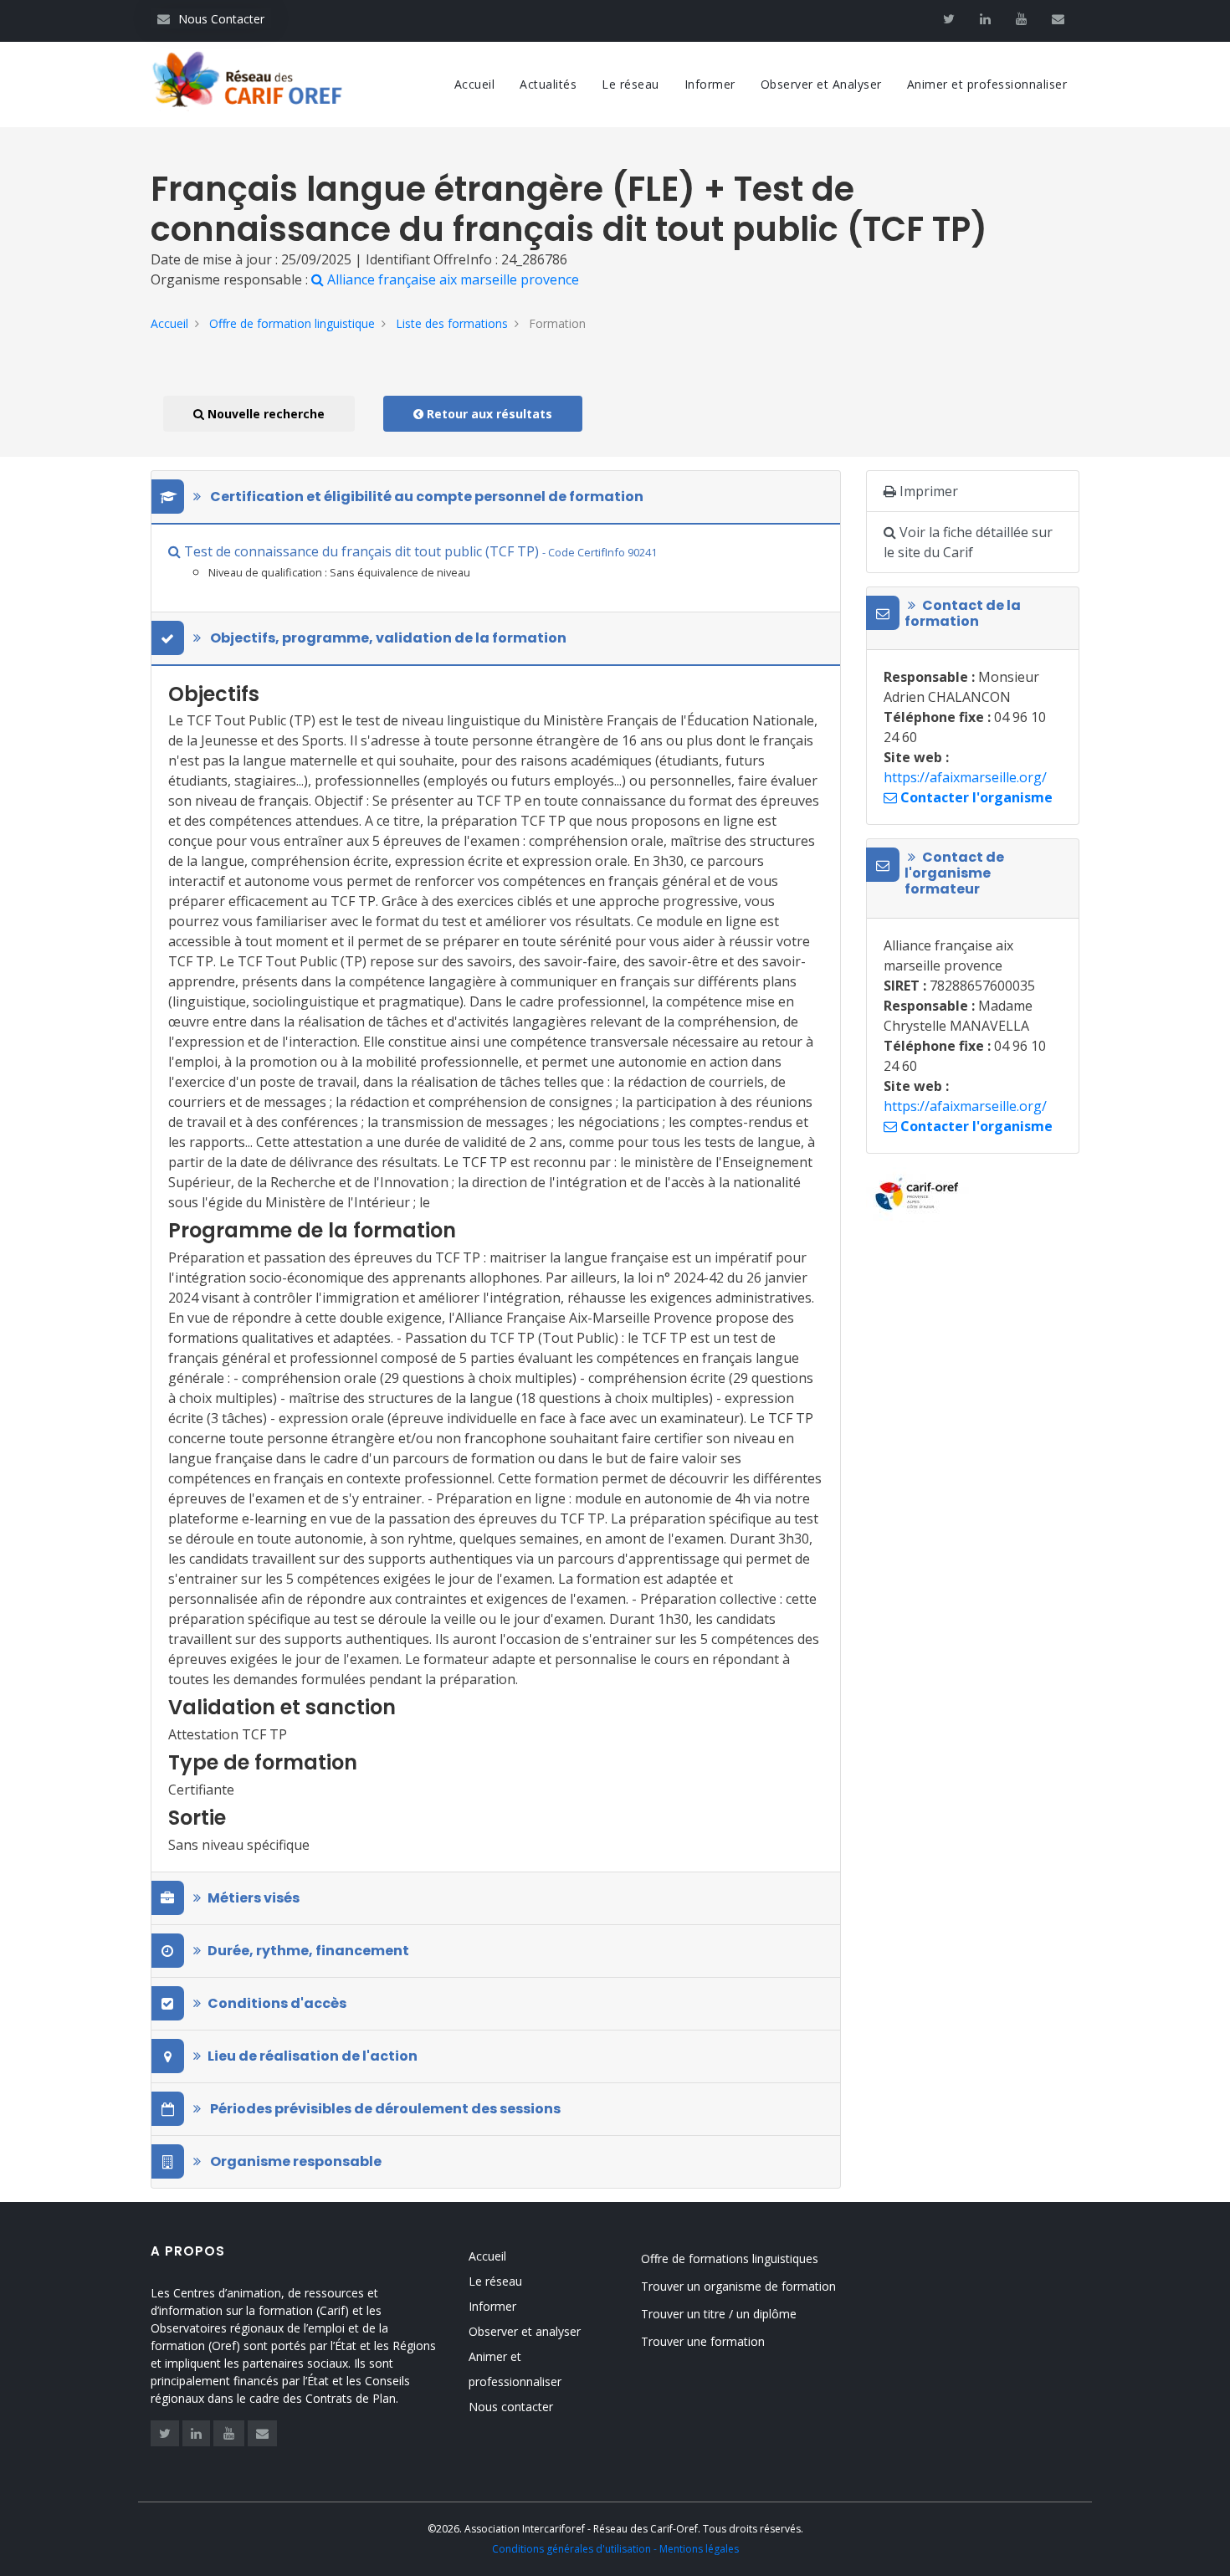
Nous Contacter (211, 19)
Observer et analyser (525, 2331)
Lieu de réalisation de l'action (313, 2056)
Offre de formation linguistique (292, 323)
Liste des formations (452, 323)
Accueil (475, 84)
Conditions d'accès (277, 2003)
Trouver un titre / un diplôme (719, 2314)
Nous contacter (511, 2407)
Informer (710, 84)
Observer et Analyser (821, 84)
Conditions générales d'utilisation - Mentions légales (615, 2549)
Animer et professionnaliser (987, 84)
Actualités (548, 84)
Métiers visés (254, 1898)
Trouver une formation (703, 2341)
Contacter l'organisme (975, 797)
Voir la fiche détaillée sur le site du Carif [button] (968, 542)
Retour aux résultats (488, 414)
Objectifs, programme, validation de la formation (387, 638)
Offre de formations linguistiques (730, 2258)
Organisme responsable (295, 2161)
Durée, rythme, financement (308, 1951)
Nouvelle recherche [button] (264, 414)
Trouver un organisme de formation (738, 2286)
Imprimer (927, 491)
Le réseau (630, 84)
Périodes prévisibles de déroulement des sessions (384, 2109)
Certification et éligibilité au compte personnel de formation (425, 497)
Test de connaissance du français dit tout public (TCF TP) (419, 551)
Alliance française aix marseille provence (451, 279)
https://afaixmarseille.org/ (965, 777)
